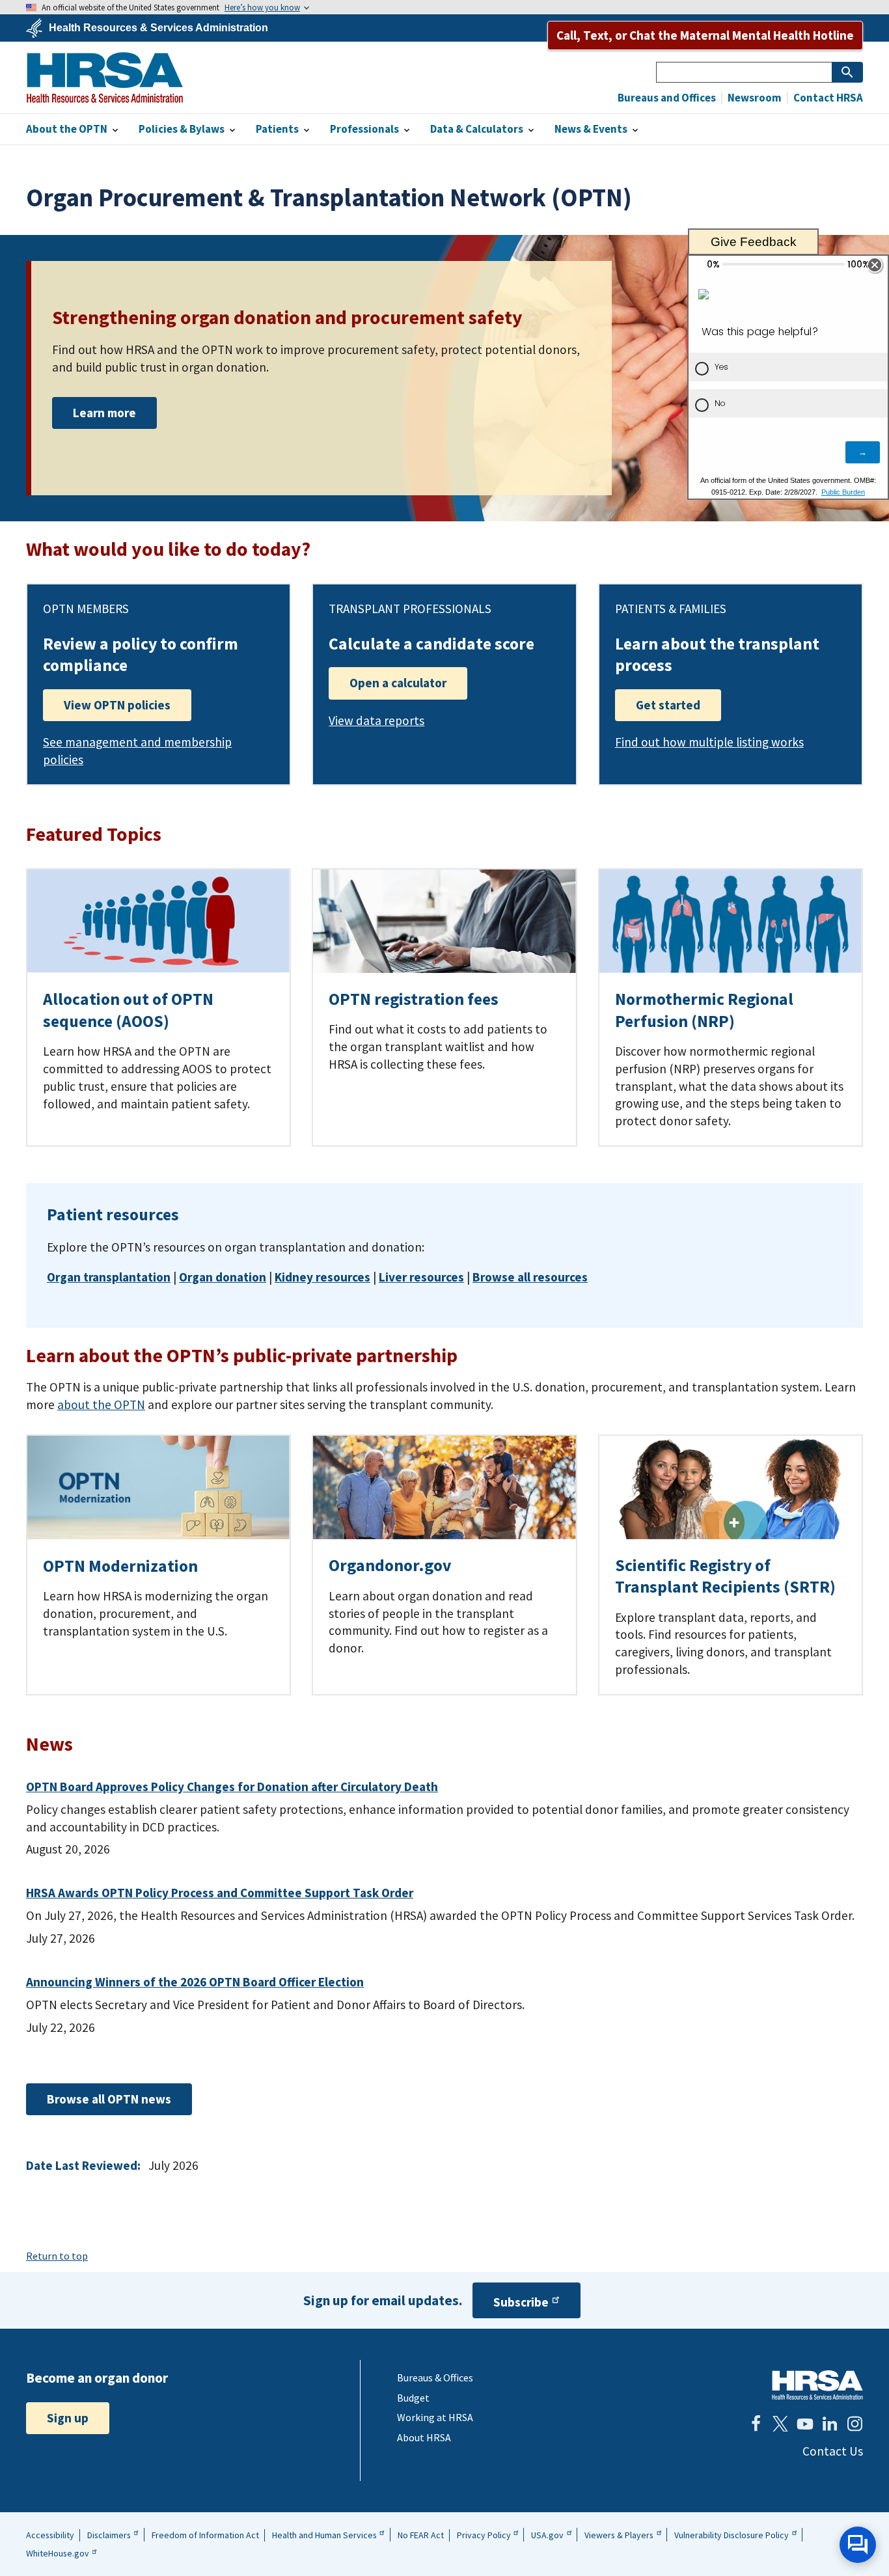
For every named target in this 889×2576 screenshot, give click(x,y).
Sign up (68, 2418)
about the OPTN (101, 1404)
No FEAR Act (421, 2535)
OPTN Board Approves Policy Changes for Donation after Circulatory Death (232, 1787)
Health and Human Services (324, 2535)
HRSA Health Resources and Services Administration (817, 2385)
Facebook (756, 2424)
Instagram (855, 2424)
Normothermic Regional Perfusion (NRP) (704, 1010)
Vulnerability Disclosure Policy (732, 2535)
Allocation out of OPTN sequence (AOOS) (128, 1010)
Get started (668, 705)
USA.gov (547, 2535)
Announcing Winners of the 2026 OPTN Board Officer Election (195, 1982)
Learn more (104, 413)
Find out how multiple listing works (709, 742)
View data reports (376, 720)
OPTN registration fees (414, 999)
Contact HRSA (827, 98)
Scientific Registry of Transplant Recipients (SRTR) (725, 1576)
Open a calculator (398, 683)
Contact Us (833, 2451)
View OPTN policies (117, 705)
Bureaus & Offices (435, 2377)
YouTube (805, 2424)
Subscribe (521, 2302)
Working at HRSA (435, 2417)
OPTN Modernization (120, 1566)
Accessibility (50, 2535)
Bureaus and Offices (667, 98)
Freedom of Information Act (205, 2535)
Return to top (57, 2256)
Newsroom (754, 98)
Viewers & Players (619, 2535)
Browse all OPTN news (109, 2099)
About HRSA (424, 2437)
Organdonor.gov (390, 1565)
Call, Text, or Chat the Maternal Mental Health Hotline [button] (705, 35)
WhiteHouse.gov (58, 2553)
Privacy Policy (484, 2535)
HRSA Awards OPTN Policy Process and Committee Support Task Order (220, 1893)
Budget (413, 2398)
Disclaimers (109, 2535)
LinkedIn (830, 2424)
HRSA (105, 77)
